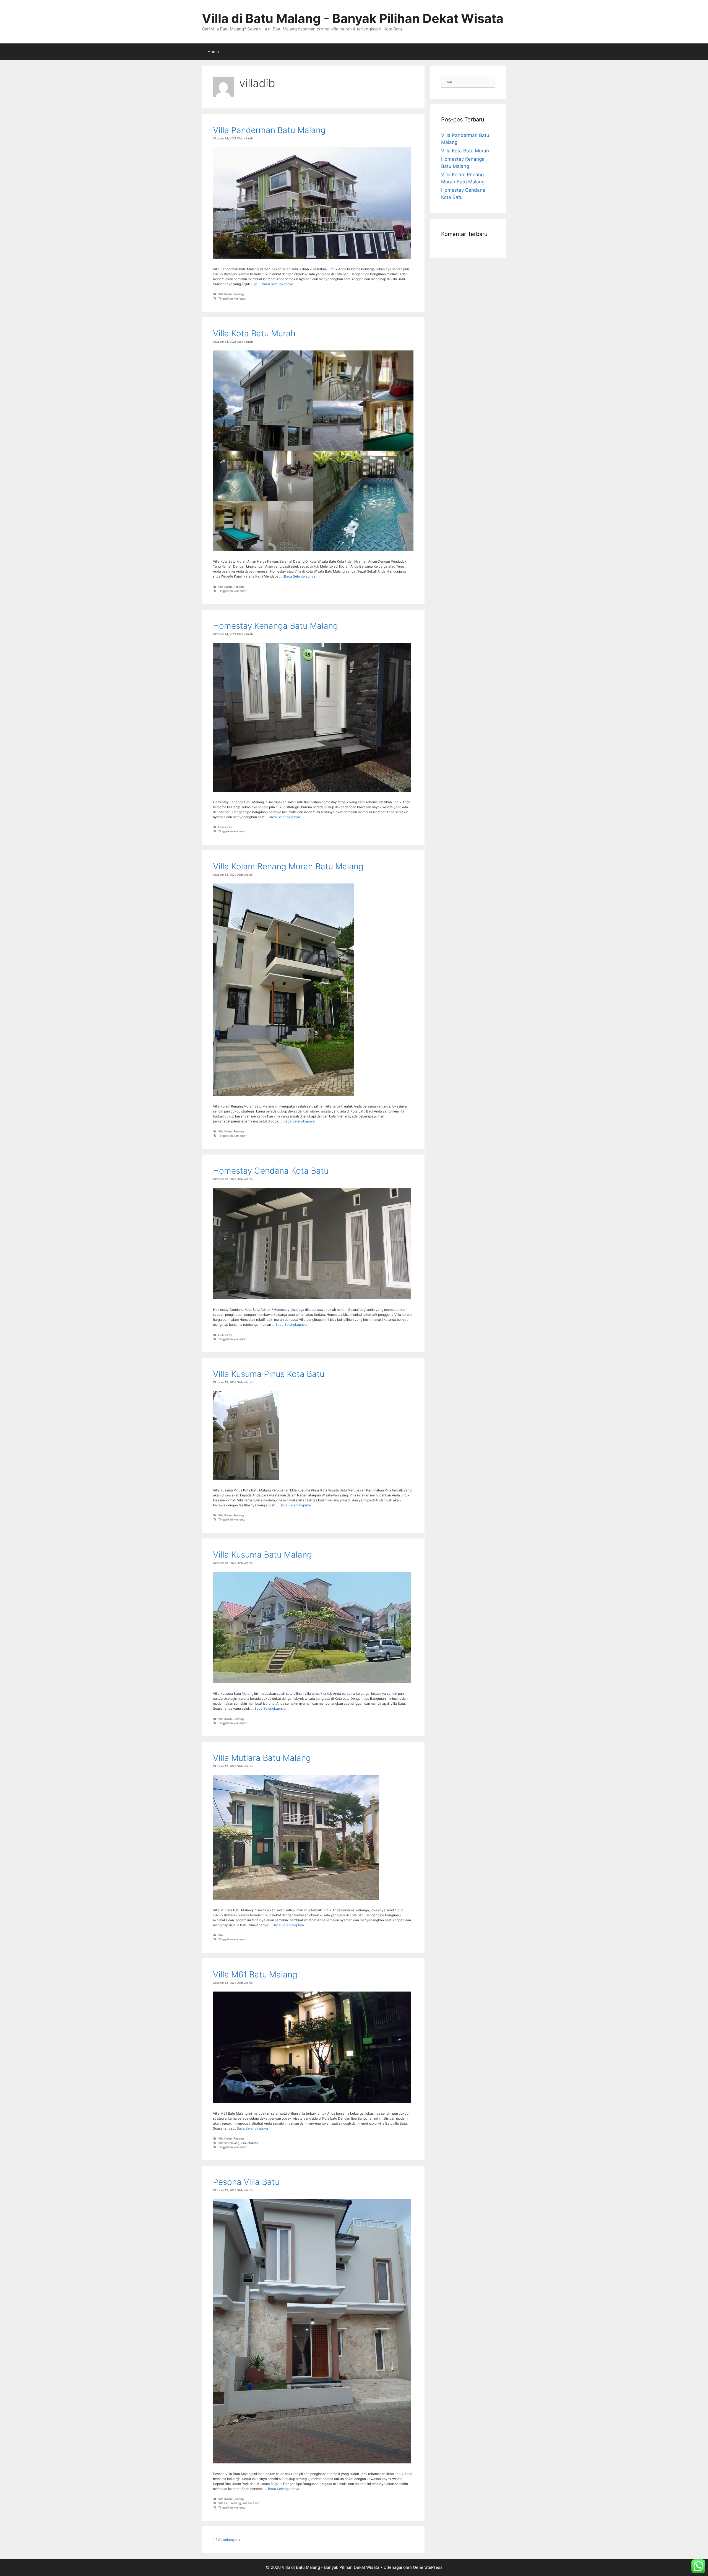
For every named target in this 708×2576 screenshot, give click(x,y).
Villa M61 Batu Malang (255, 1974)
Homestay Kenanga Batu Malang (275, 626)
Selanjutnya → (229, 2540)
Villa (221, 1935)
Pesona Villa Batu (246, 2182)
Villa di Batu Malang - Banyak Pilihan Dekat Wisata (353, 18)
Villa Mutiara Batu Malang (262, 1758)
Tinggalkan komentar (232, 298)
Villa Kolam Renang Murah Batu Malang (288, 866)
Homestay (225, 827)
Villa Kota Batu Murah (254, 333)
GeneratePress (428, 2567)
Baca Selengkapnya (278, 284)
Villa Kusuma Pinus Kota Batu (269, 1374)
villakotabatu (249, 2143)
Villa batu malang (230, 2503)
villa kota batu (252, 2503)
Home (213, 52)
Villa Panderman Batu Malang (269, 130)
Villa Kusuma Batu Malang (262, 1555)
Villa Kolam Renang (231, 294)
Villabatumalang (229, 2143)
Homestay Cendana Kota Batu (271, 1171)
